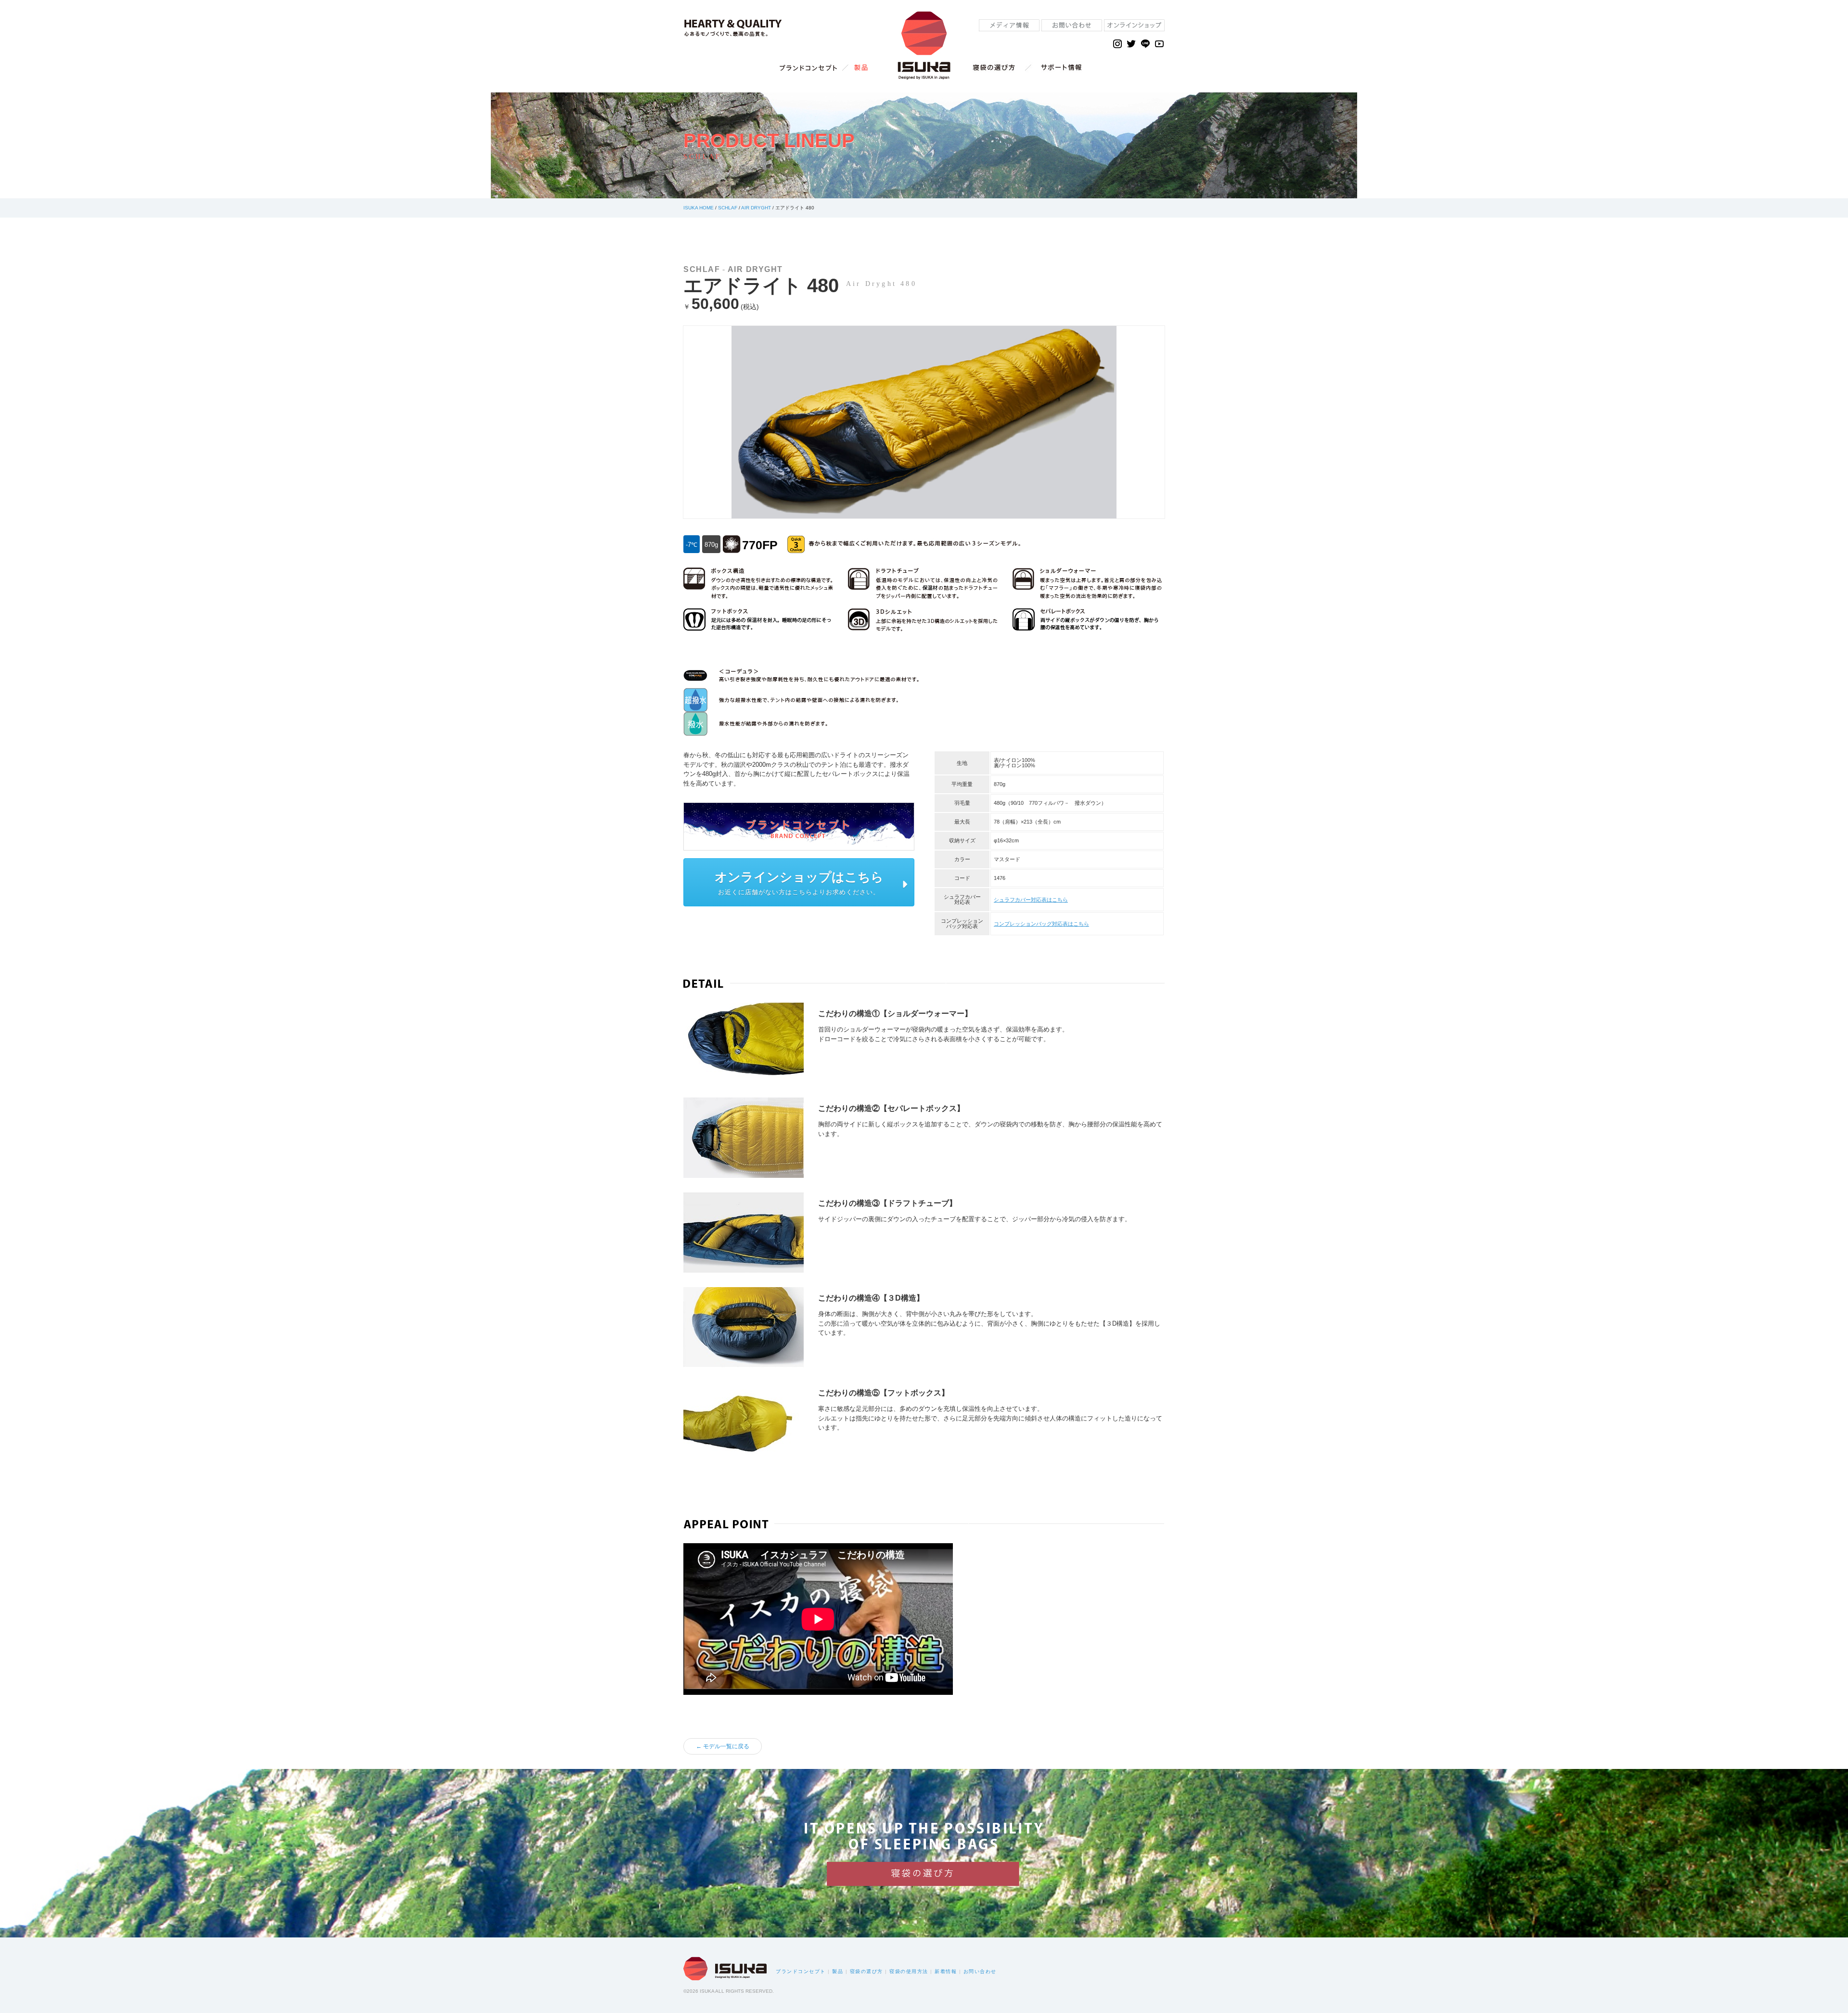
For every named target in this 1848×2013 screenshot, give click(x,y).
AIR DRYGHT (756, 208)
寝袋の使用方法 (909, 1971)
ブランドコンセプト (801, 1971)
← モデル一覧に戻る (723, 1746)
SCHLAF (728, 208)
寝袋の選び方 (866, 1971)
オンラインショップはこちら (799, 877)
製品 (838, 1971)
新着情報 (946, 1971)
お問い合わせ (980, 1971)
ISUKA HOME (699, 208)
